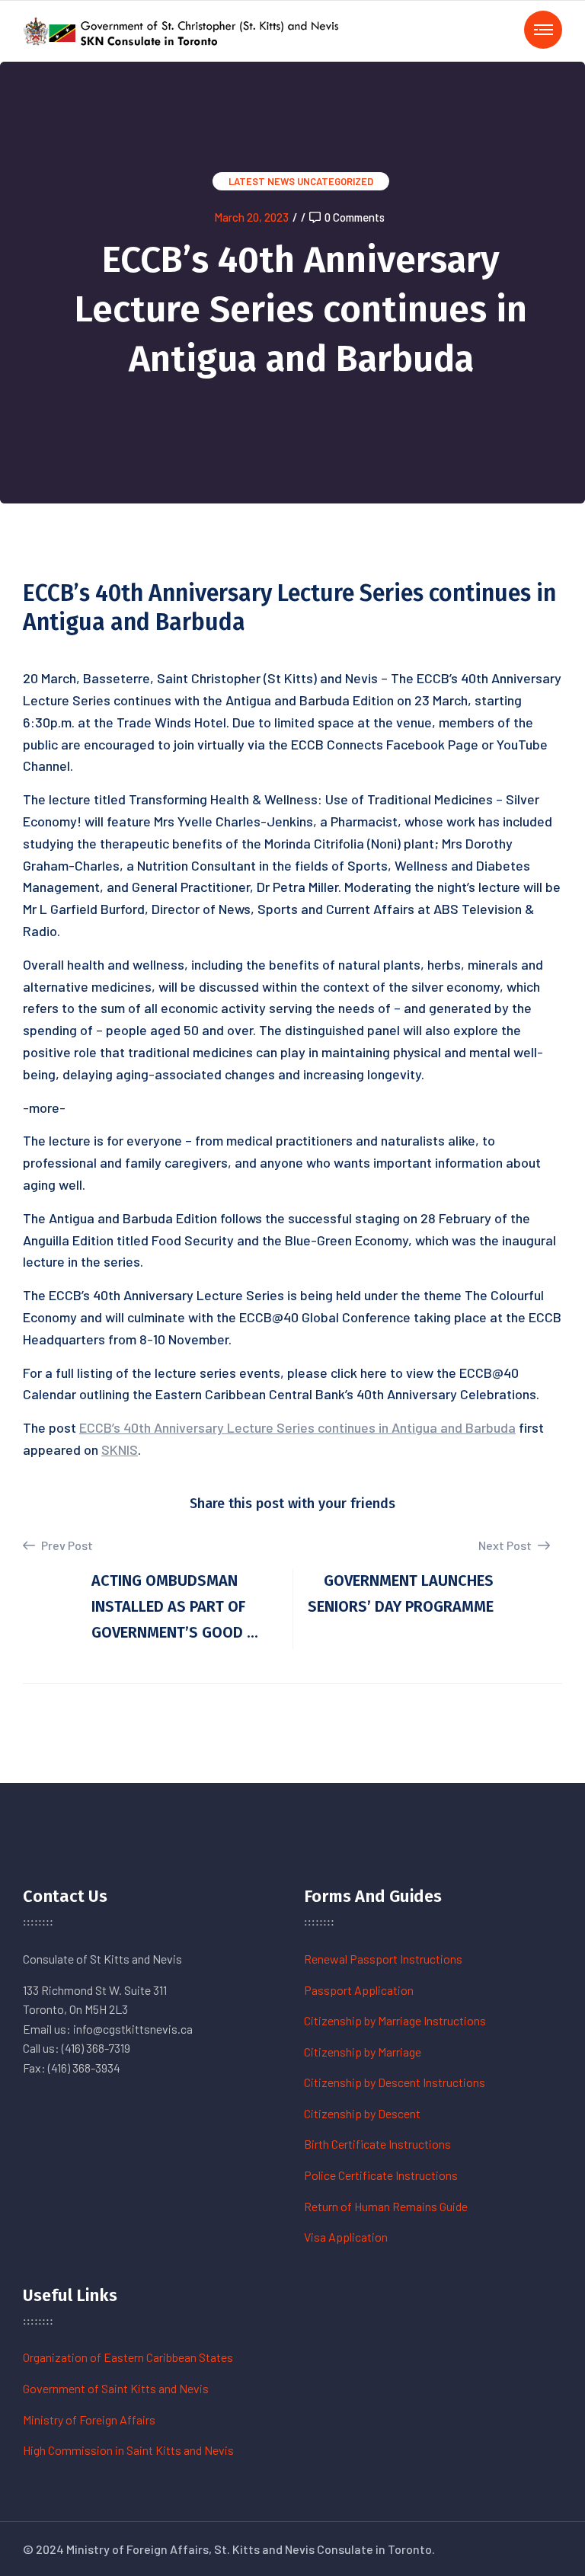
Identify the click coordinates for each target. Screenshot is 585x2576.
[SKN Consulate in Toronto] (183, 29)
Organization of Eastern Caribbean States (128, 2357)
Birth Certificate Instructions (377, 2144)
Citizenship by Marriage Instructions (395, 2020)
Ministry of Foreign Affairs (89, 2419)
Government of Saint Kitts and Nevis (116, 2388)
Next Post (506, 1545)
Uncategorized (335, 181)
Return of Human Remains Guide (386, 2206)
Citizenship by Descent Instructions (395, 2082)
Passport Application (359, 1990)
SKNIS (120, 1449)
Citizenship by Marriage (363, 2052)
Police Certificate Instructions (381, 2175)
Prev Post (66, 1545)
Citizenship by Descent (362, 2113)
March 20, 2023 (251, 217)
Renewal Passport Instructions (383, 1959)
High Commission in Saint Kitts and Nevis (128, 2450)
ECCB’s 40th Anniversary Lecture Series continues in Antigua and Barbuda (297, 1427)
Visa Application (346, 2237)
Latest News (262, 181)
